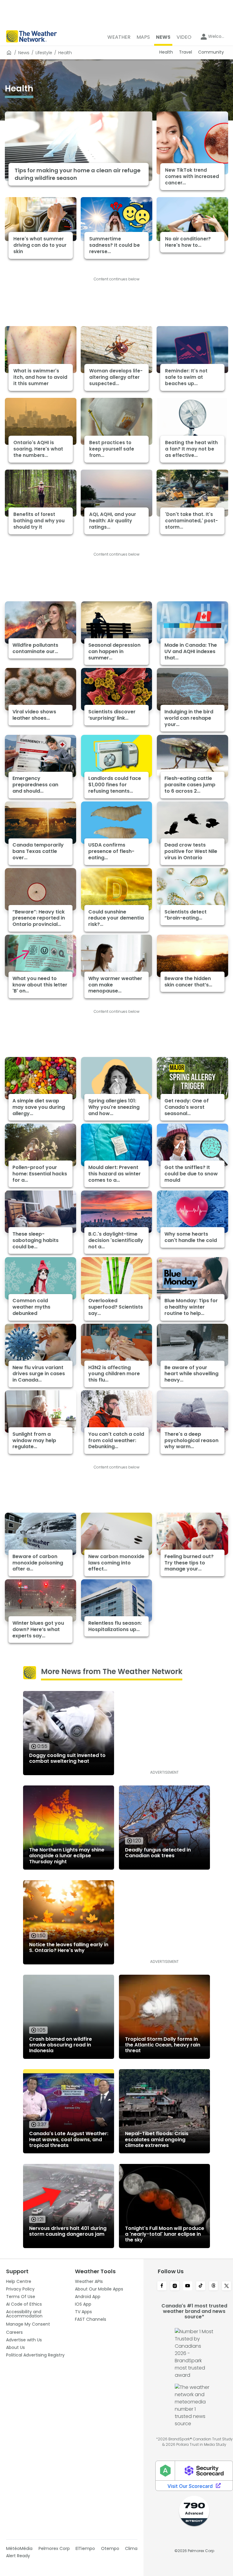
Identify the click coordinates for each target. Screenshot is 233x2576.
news (24, 53)
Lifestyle (44, 53)
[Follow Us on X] (226, 2286)
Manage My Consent (28, 2324)
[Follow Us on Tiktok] (201, 2286)
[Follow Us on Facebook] (162, 2286)
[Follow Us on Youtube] (188, 2286)
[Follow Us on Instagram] (175, 2286)
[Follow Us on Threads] (214, 2286)
